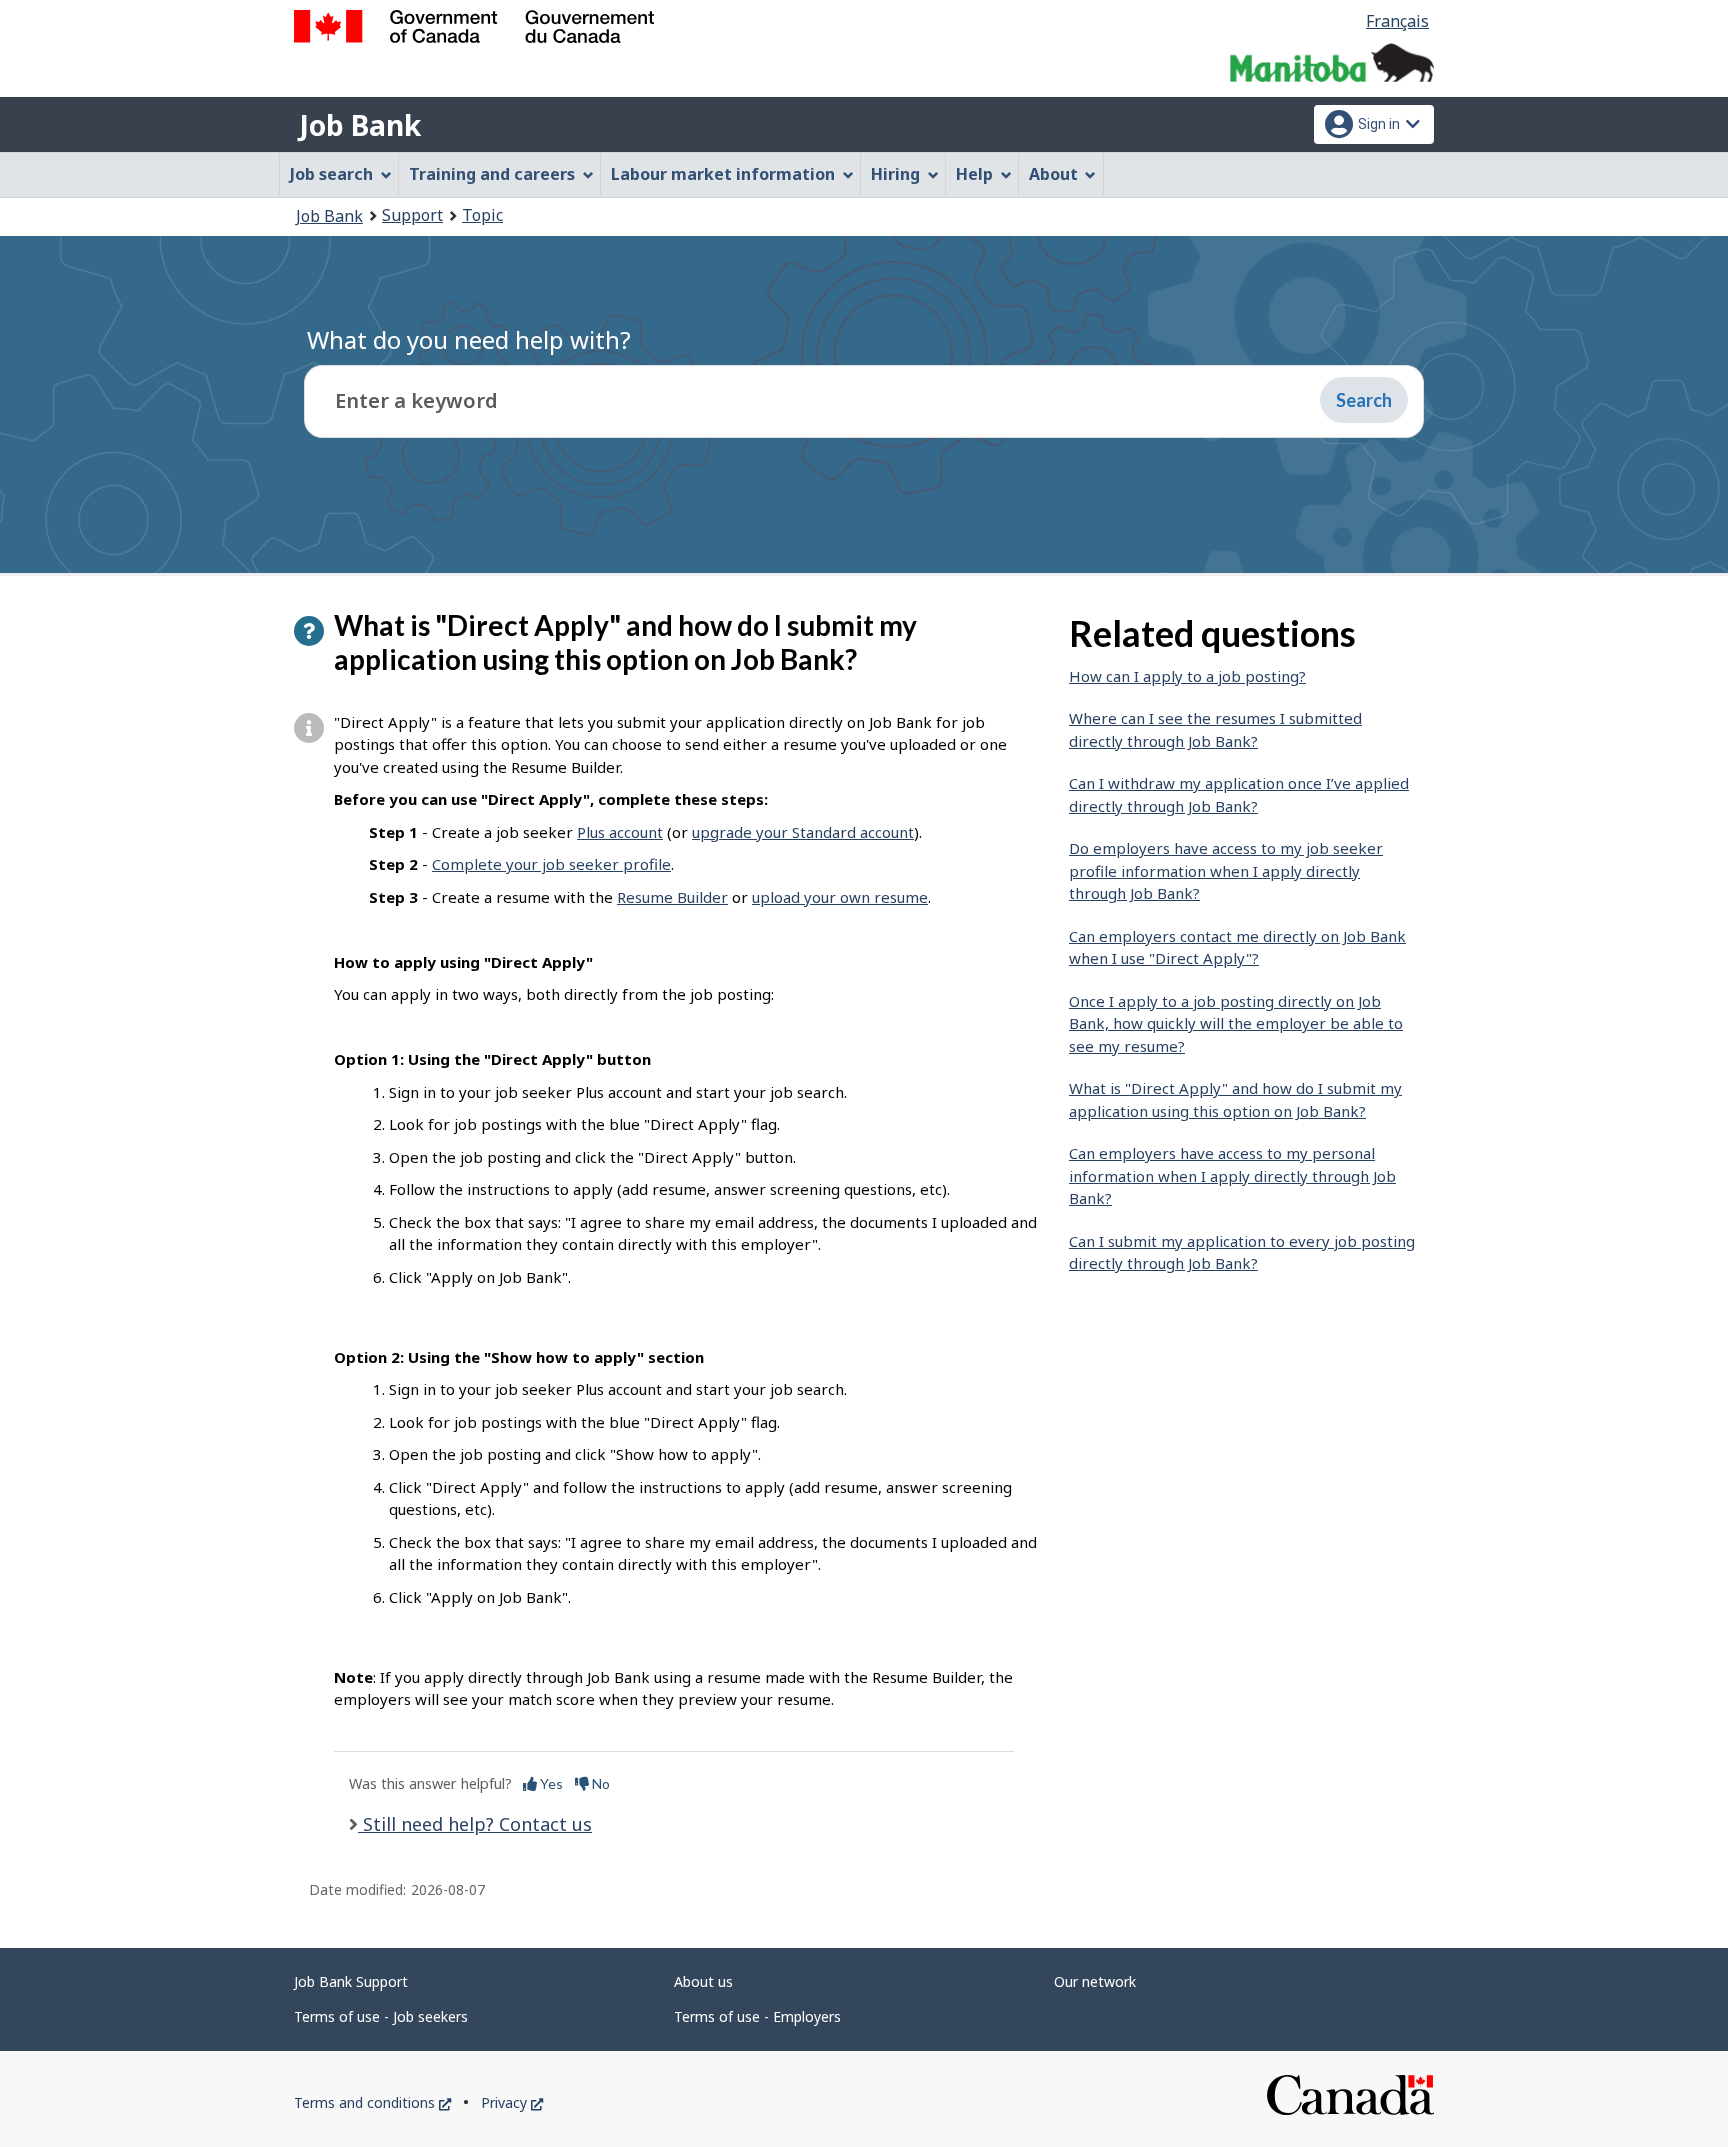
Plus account (620, 832)
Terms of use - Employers (757, 2016)
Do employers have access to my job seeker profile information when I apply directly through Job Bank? (1226, 870)
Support (412, 215)
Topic (482, 215)
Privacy (512, 2102)
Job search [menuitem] (331, 174)
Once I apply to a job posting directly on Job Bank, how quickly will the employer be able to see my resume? (1236, 1023)
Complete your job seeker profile (551, 864)
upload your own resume (840, 897)
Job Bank (360, 125)
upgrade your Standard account (803, 832)
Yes (550, 1783)
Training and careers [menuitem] (492, 174)
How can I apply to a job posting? (1187, 676)
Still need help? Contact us (475, 1824)
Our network (1095, 1981)
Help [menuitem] (974, 174)
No (599, 1783)
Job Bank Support (351, 1981)
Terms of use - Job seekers (381, 2016)
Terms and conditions (372, 2102)
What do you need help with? (469, 339)
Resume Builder (672, 897)
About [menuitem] (1053, 174)
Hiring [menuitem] (895, 174)
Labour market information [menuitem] (723, 174)
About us (703, 1981)
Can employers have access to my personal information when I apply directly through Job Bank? (1232, 1175)
